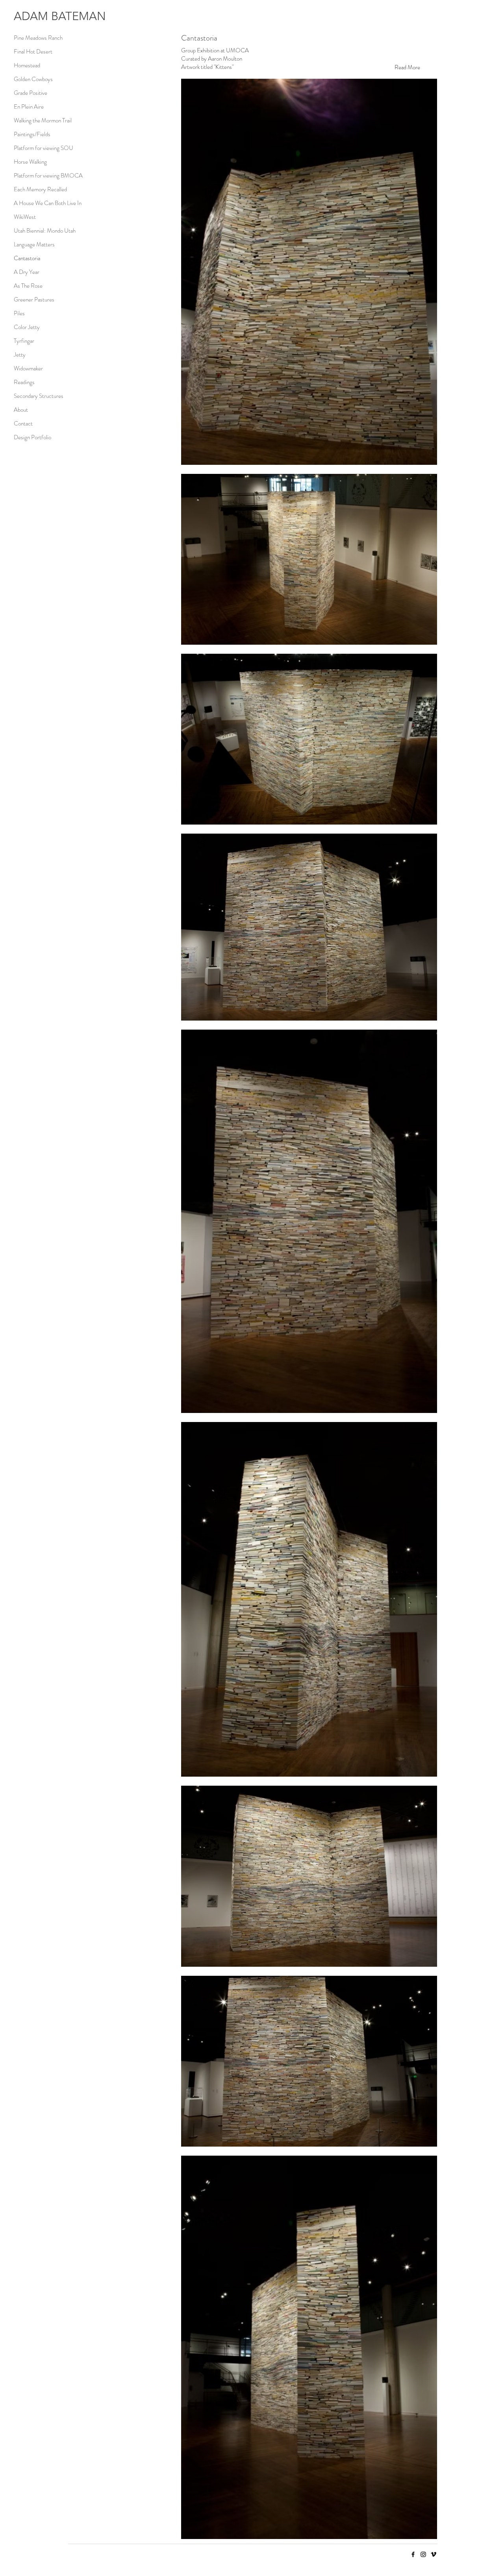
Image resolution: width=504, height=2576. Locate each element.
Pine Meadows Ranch (38, 38)
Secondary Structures (39, 396)
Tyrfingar (24, 341)
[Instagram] (423, 2554)
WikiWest (25, 217)
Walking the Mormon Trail (43, 120)
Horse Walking (30, 162)
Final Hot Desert (33, 52)
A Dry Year (27, 272)
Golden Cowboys (33, 79)
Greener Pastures (34, 300)
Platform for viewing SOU (44, 148)
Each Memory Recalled (40, 189)
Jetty (20, 355)
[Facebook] (413, 2554)
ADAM (31, 16)
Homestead (27, 65)
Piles (19, 313)
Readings (24, 382)
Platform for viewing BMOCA (48, 176)
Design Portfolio (32, 437)
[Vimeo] (434, 2554)
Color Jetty (27, 327)
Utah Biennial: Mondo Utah (45, 231)
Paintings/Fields (32, 134)
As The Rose (28, 286)
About (21, 410)
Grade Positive (31, 93)
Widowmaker (28, 368)
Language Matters (34, 244)
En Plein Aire (29, 107)
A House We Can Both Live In (48, 203)
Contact (23, 423)
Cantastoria (27, 258)
